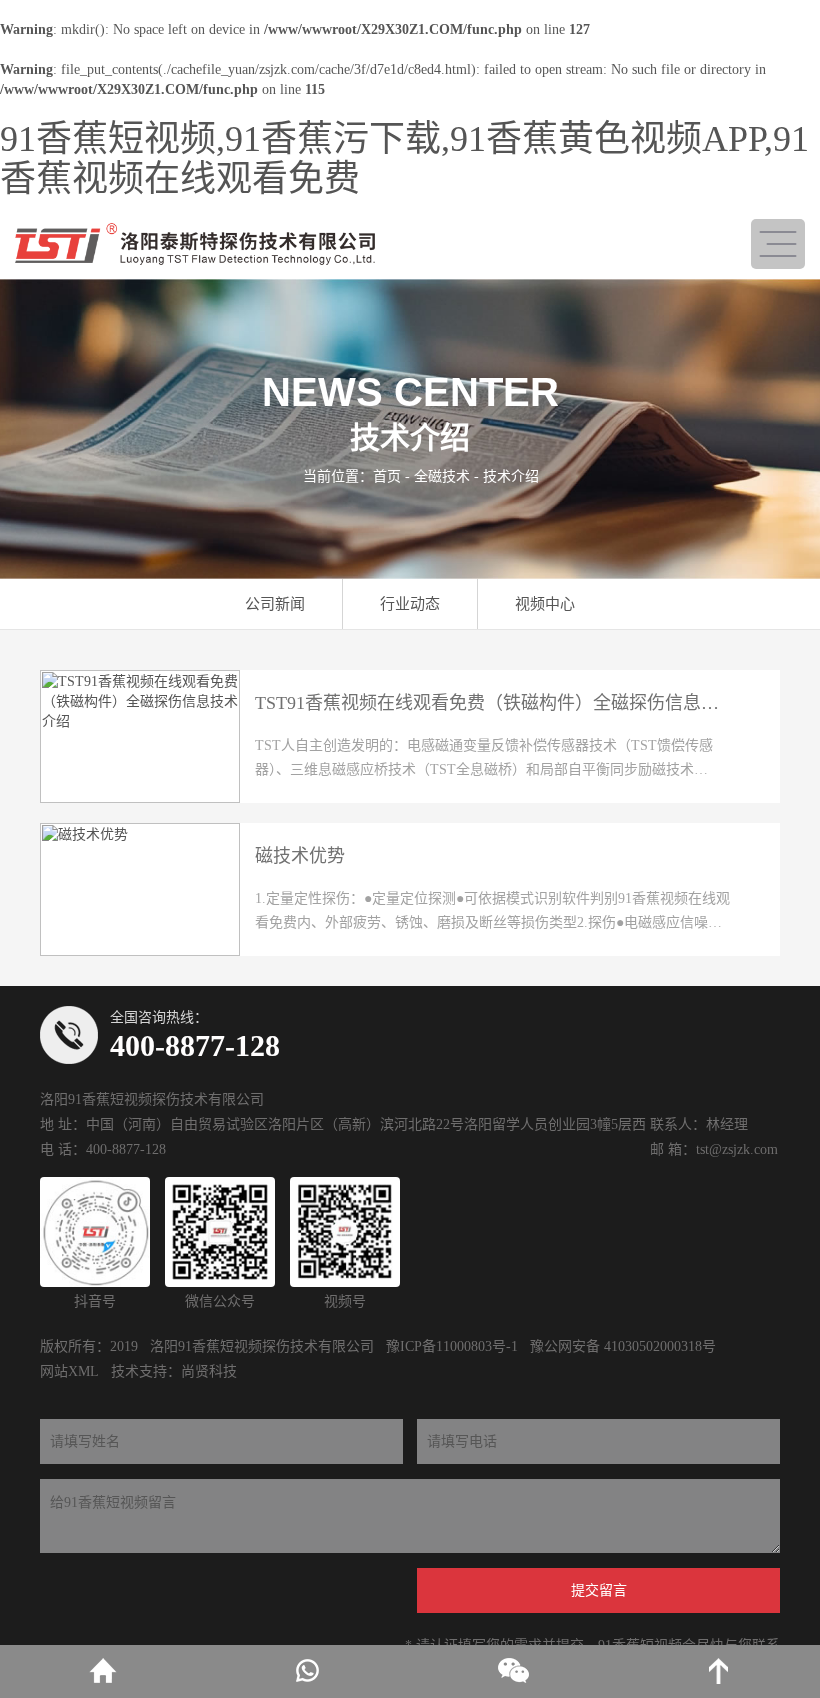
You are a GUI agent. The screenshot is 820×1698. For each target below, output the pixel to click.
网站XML (69, 1371)
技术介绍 (511, 476)
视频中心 (545, 604)
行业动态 (410, 604)
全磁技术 (442, 476)
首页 (387, 476)
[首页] (102, 1671)
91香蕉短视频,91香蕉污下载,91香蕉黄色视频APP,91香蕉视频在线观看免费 (404, 159)
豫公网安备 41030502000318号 (623, 1346)
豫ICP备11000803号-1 (452, 1346)
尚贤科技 (209, 1371)
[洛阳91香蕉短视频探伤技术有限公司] (195, 244)
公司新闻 (275, 604)
